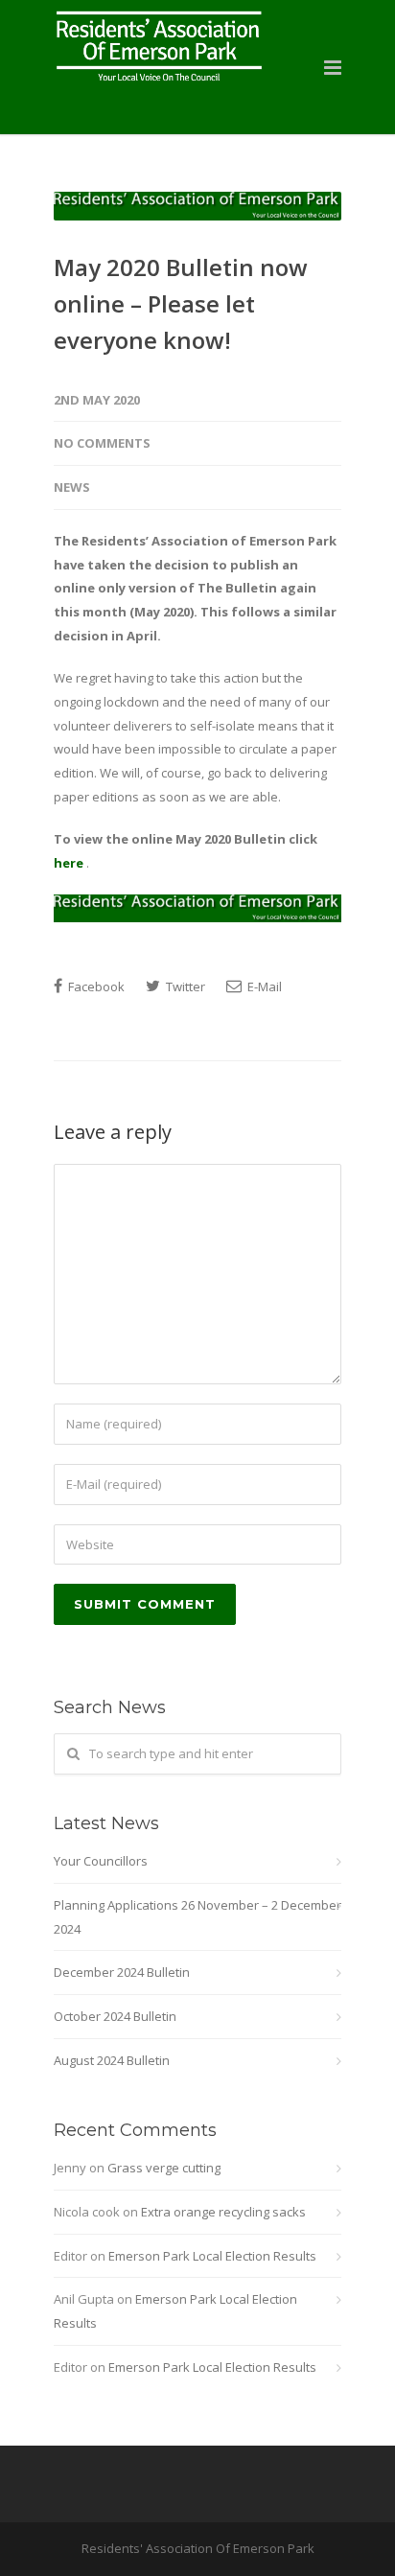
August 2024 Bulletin (112, 2060)
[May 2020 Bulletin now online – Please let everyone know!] (197, 206)
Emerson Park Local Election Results (212, 2256)
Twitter (184, 986)
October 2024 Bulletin (115, 2016)
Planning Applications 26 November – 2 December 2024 (197, 1917)
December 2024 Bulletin (122, 1972)
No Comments (102, 443)
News (72, 487)
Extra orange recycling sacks (223, 2212)
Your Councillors (101, 1861)
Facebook (95, 986)
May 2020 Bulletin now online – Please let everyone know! (181, 304)
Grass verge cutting (164, 2168)
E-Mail (263, 986)
